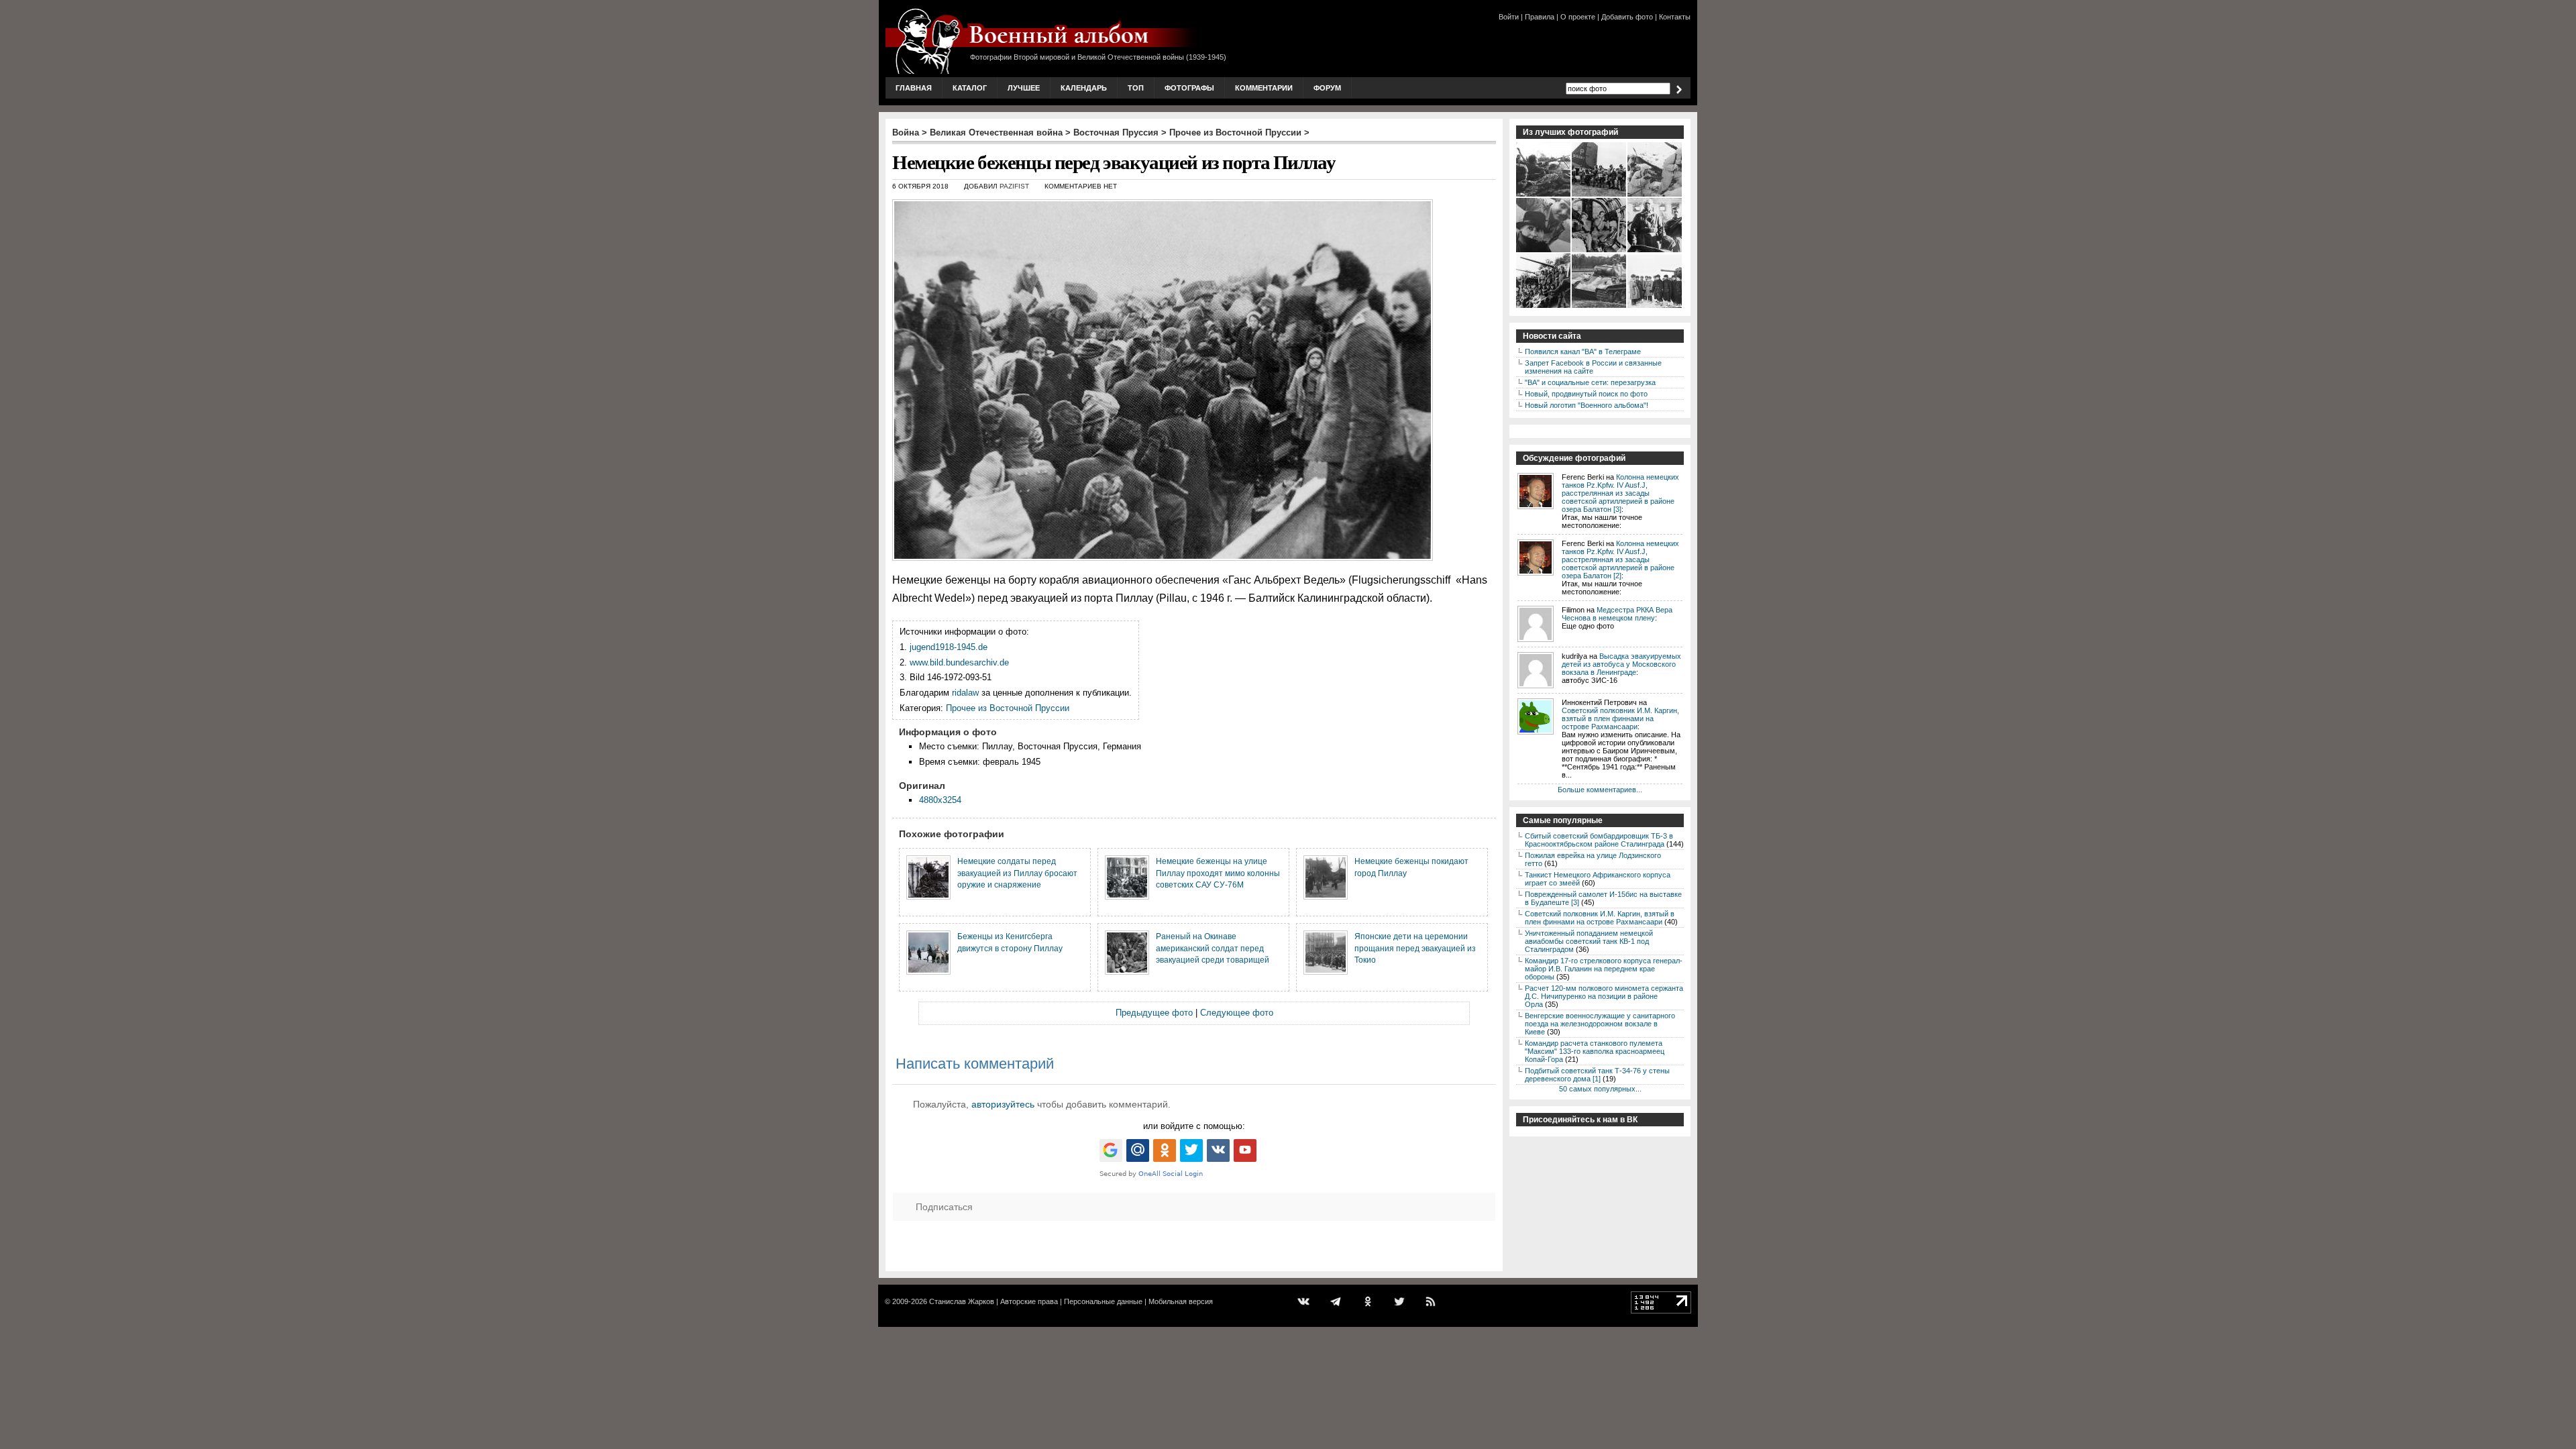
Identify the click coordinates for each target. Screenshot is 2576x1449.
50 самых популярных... (1600, 1089)
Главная (914, 88)
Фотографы (1189, 88)
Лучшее (1024, 88)
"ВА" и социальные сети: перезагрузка (1590, 382)
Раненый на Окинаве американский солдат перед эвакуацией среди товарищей (1213, 948)
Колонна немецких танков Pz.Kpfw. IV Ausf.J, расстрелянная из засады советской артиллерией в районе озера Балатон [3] (1620, 493)
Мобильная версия (1181, 1301)
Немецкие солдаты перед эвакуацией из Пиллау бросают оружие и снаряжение (1017, 873)
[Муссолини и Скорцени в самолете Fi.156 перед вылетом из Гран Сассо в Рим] (1544, 251)
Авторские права (1029, 1301)
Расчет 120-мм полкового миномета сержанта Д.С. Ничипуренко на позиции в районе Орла (1604, 996)
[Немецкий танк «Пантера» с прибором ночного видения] (1600, 307)
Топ (1136, 88)
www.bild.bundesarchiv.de (959, 662)
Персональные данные (1103, 1301)
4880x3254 (940, 800)
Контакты (1675, 17)
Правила (1540, 17)
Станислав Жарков (962, 1301)
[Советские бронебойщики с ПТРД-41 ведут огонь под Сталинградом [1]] (1544, 195)
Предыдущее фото (1154, 1013)
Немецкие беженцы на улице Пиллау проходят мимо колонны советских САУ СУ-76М (1218, 873)
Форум (1327, 88)
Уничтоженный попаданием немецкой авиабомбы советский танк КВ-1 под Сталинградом (1589, 941)
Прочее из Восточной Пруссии (1235, 132)
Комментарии (1264, 88)
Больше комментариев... (1600, 790)
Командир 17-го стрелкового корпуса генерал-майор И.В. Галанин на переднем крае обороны (1604, 969)
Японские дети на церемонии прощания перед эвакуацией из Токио (1415, 948)
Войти (1509, 17)
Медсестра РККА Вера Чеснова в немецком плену (1617, 614)
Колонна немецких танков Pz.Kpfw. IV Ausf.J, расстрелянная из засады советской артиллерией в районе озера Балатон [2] (1620, 559)
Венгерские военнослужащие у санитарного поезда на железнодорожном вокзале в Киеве (1600, 1024)
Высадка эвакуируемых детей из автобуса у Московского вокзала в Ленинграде (1621, 664)
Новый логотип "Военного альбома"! (1587, 405)
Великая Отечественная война (996, 132)
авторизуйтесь (1003, 1104)
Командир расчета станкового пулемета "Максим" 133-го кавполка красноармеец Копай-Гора (1595, 1051)
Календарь (1084, 88)
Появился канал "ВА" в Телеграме (1583, 352)
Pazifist (1014, 186)
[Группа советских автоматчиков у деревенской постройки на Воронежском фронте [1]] (1655, 195)
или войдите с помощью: (1194, 1126)
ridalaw (965, 693)
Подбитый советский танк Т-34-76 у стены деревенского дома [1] (1597, 1075)
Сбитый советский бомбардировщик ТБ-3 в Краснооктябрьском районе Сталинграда (1599, 840)
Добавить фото (1627, 17)
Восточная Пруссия (1116, 132)
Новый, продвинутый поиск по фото (1586, 394)
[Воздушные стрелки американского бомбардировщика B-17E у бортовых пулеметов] (1600, 251)
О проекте (1578, 17)
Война (906, 132)
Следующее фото (1237, 1013)
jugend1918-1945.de (949, 647)
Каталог (970, 88)
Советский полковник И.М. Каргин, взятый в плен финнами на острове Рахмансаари (1620, 718)
